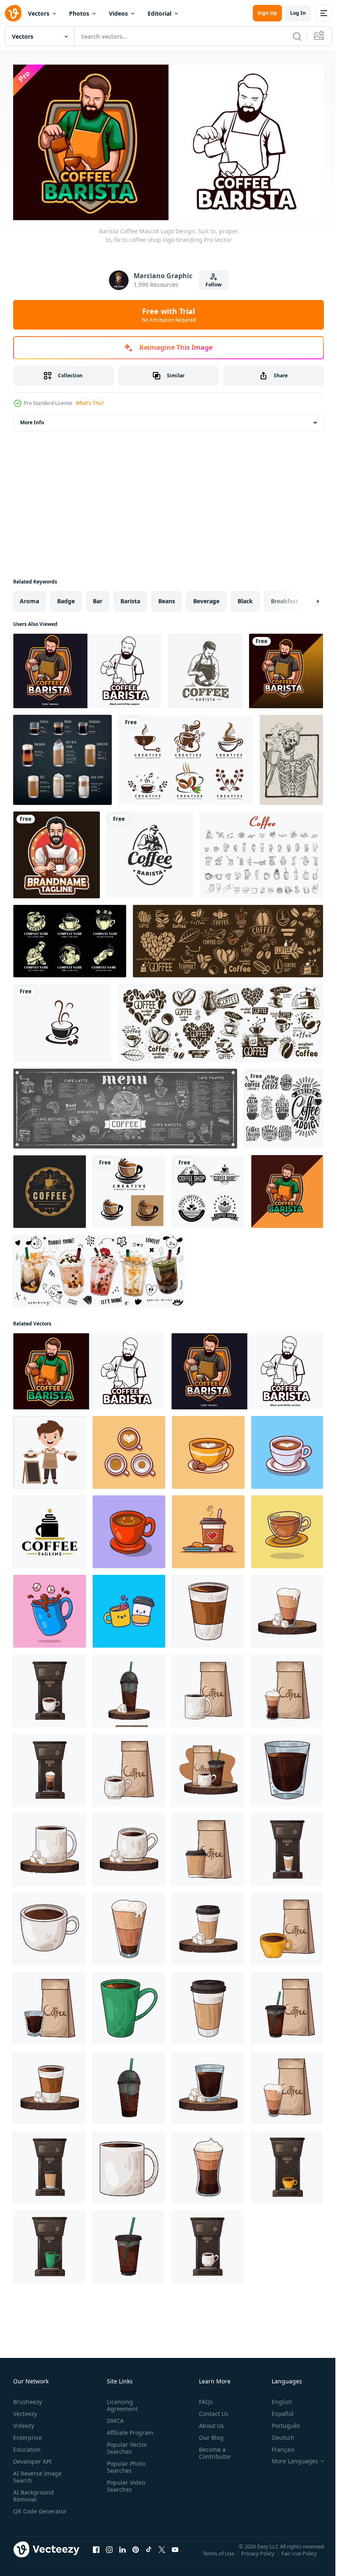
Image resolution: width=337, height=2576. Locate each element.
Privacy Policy (259, 2556)
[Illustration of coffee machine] (50, 1688)
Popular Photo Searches (125, 2464)
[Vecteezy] (13, 13)
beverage (206, 598)
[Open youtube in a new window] (175, 2555)
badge (66, 598)
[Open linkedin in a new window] (122, 2555)
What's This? (90, 403)
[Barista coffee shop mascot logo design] (286, 668)
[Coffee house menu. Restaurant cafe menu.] (125, 1106)
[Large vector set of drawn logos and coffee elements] (228, 938)
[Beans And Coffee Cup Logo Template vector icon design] (186, 757)
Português (280, 2422)
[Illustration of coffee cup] (208, 1608)
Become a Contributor (212, 2450)
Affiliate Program (128, 2429)
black (245, 598)
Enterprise (28, 2434)
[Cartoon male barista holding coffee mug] (57, 852)
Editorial (159, 13)
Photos (79, 13)
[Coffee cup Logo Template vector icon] (62, 1020)
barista (130, 598)
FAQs (203, 2398)
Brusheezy (28, 2398)
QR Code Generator (27, 2511)
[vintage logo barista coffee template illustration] (150, 852)
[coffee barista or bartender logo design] (205, 668)
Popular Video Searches (124, 2483)
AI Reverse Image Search (37, 2474)
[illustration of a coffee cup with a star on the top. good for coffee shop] (50, 1529)
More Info (32, 420)
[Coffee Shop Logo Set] (70, 938)
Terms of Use (219, 2556)
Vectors (39, 13)
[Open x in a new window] (162, 2555)
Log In (298, 13)
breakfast (284, 598)
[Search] (297, 36)
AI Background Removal (33, 2492)
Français (277, 2446)
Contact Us (210, 2410)
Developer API (32, 2458)
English (276, 2398)
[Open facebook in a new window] (96, 2555)
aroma (29, 598)
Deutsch (277, 2434)
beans (167, 598)
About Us (208, 2422)
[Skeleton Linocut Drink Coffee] (291, 757)
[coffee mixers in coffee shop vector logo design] (287, 1189)
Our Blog (208, 2434)
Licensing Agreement (121, 2402)
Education (27, 2446)
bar (98, 598)
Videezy (24, 2422)
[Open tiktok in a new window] (149, 2555)
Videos (118, 13)
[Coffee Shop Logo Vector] (50, 1189)
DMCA (114, 2417)
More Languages (289, 2458)
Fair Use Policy (300, 2556)
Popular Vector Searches (125, 2445)
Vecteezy (25, 2410)
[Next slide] (305, 598)
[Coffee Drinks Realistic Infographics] (62, 757)
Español (276, 2410)
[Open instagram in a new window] (109, 2555)
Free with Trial (169, 315)
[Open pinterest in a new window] (136, 2555)
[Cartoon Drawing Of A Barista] (50, 1450)
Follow (214, 285)
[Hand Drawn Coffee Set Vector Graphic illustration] (261, 852)
